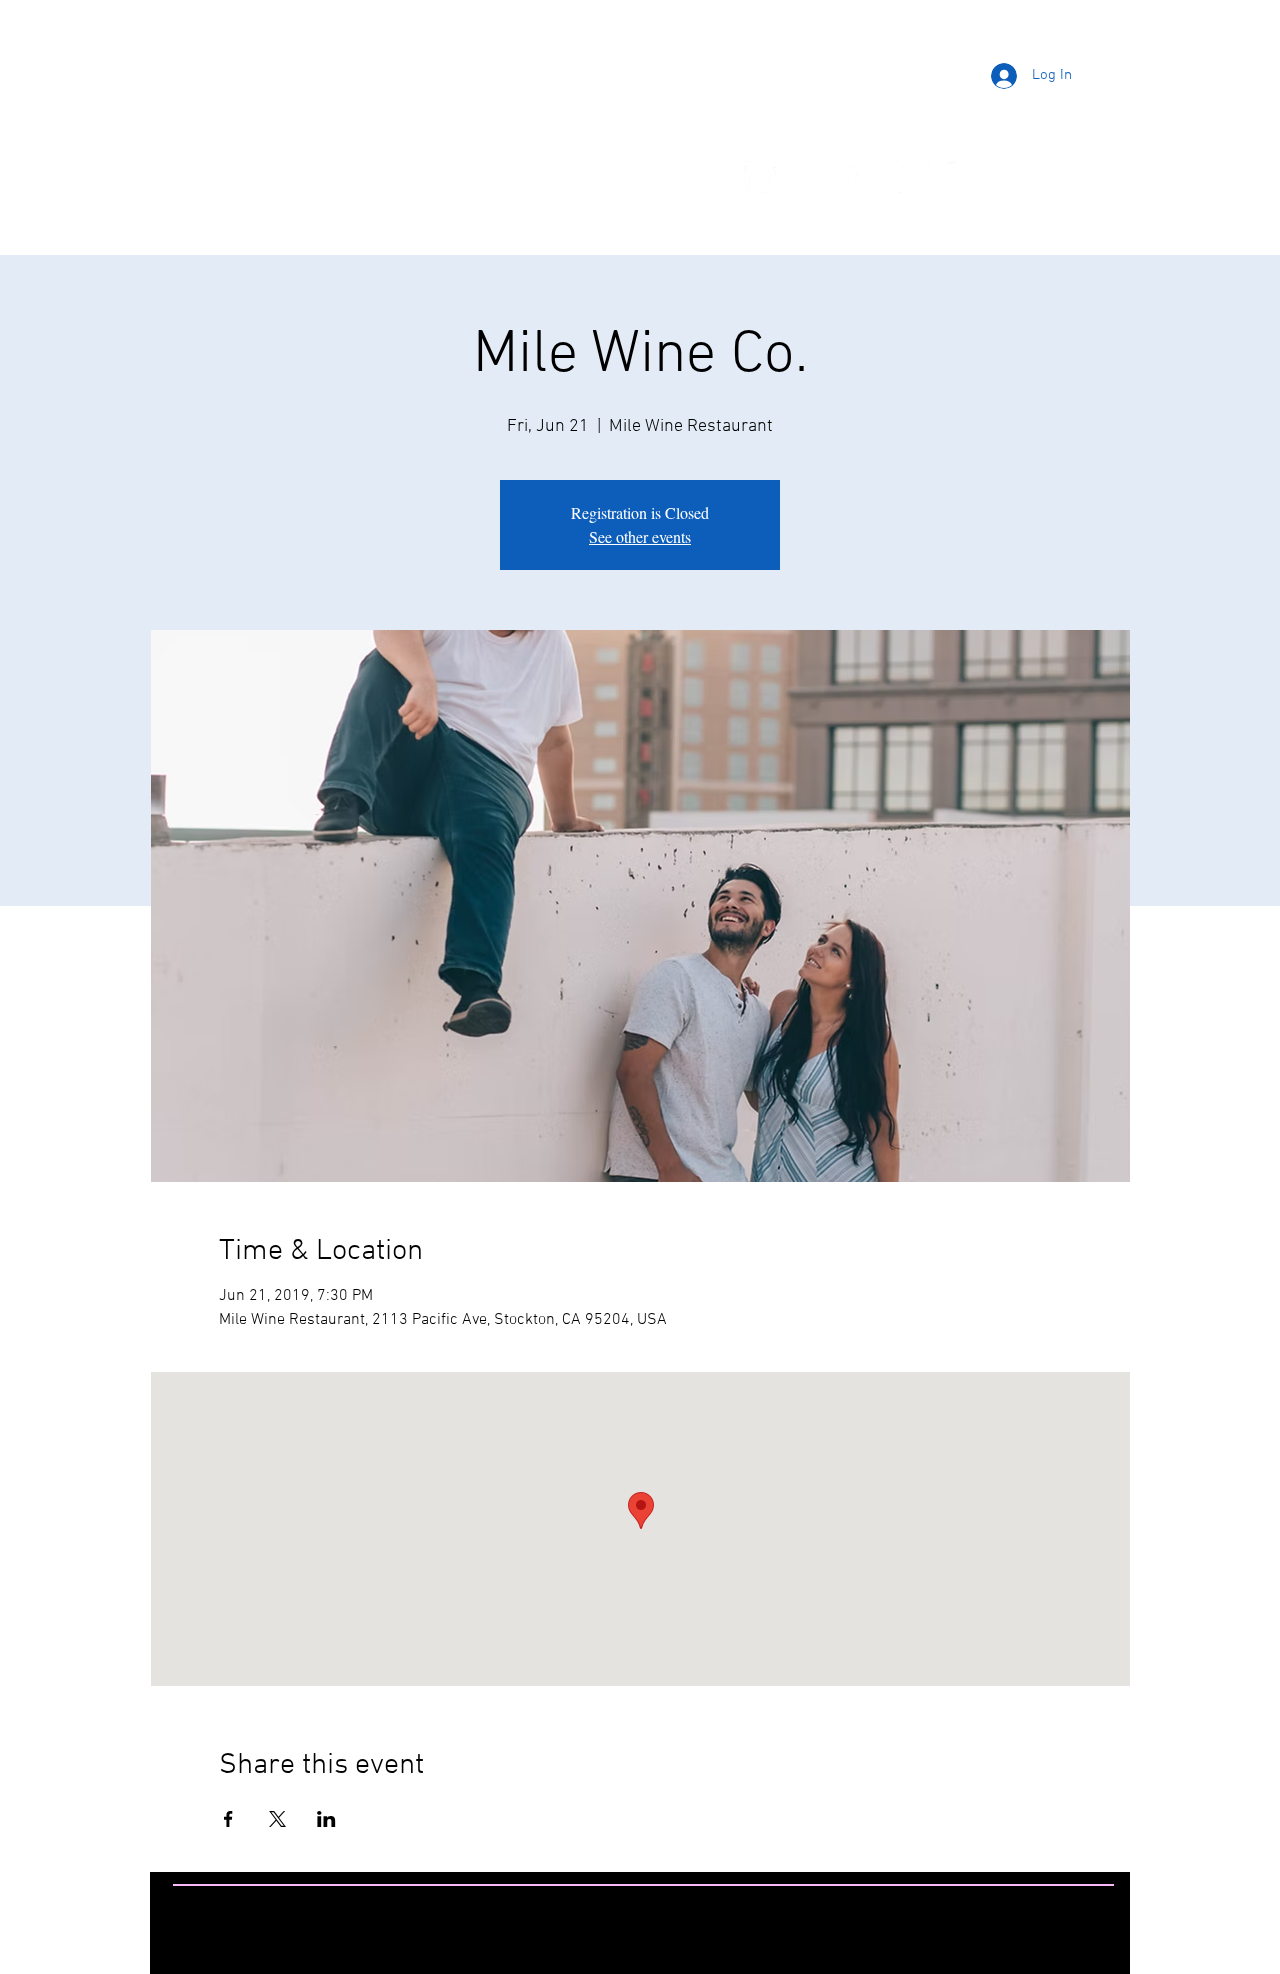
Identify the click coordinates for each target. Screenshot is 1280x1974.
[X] (913, 177)
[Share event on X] (277, 1819)
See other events (640, 536)
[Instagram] (811, 177)
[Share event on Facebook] (228, 1819)
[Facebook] (760, 177)
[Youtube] (862, 177)
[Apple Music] (1015, 177)
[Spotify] (964, 177)
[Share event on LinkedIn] (326, 1819)
